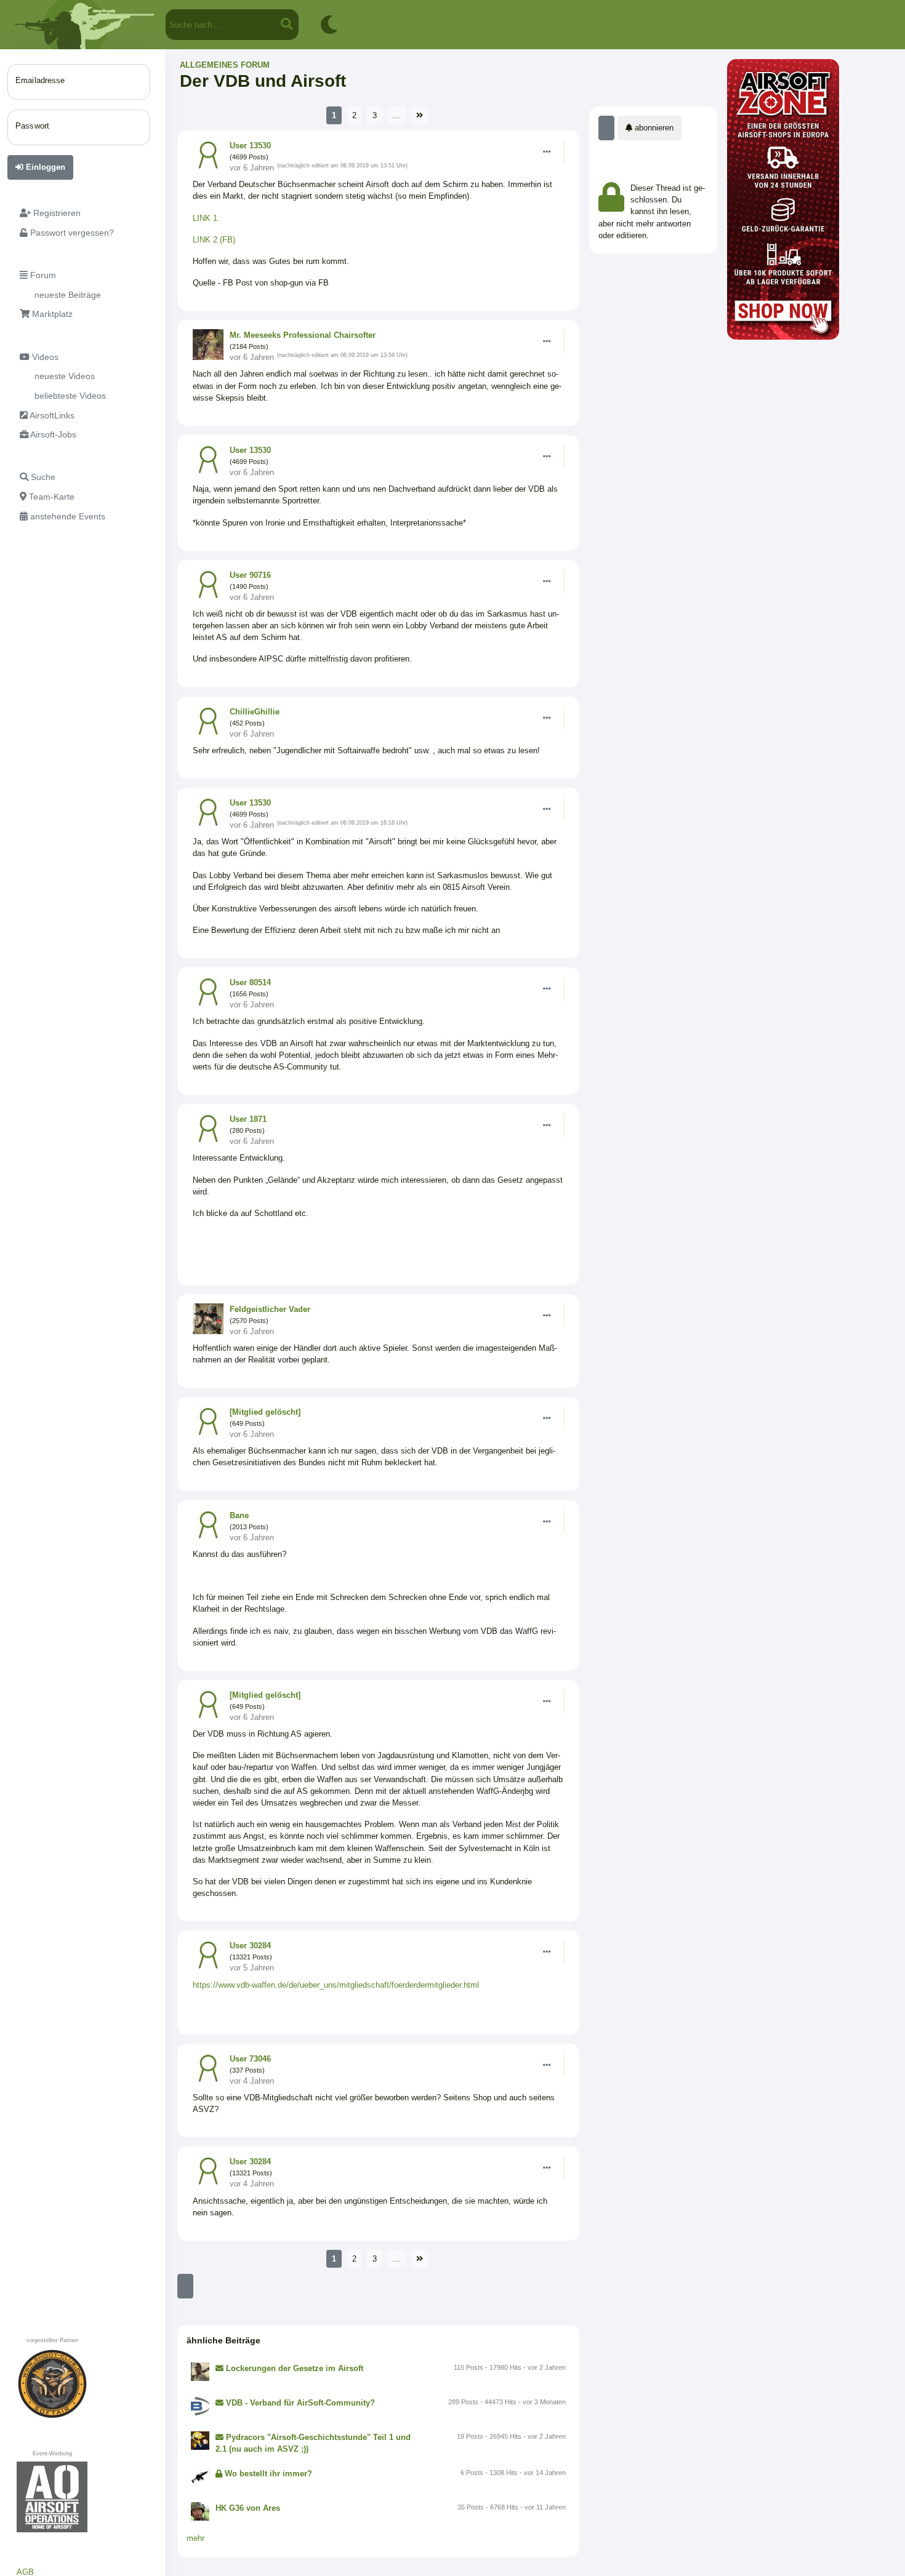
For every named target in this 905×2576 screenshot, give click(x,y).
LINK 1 (206, 218)
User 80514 (250, 982)
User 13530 (250, 146)
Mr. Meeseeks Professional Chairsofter (303, 335)
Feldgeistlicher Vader (270, 1309)
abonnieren (653, 128)
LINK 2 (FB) (215, 240)
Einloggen (44, 167)
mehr (195, 2538)
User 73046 (250, 2059)
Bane (239, 1515)
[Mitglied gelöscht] (265, 1412)
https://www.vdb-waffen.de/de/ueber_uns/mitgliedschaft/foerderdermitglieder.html (336, 1985)
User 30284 (250, 1946)
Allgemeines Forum (225, 65)
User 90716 (250, 575)
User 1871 (248, 1119)
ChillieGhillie (255, 712)
